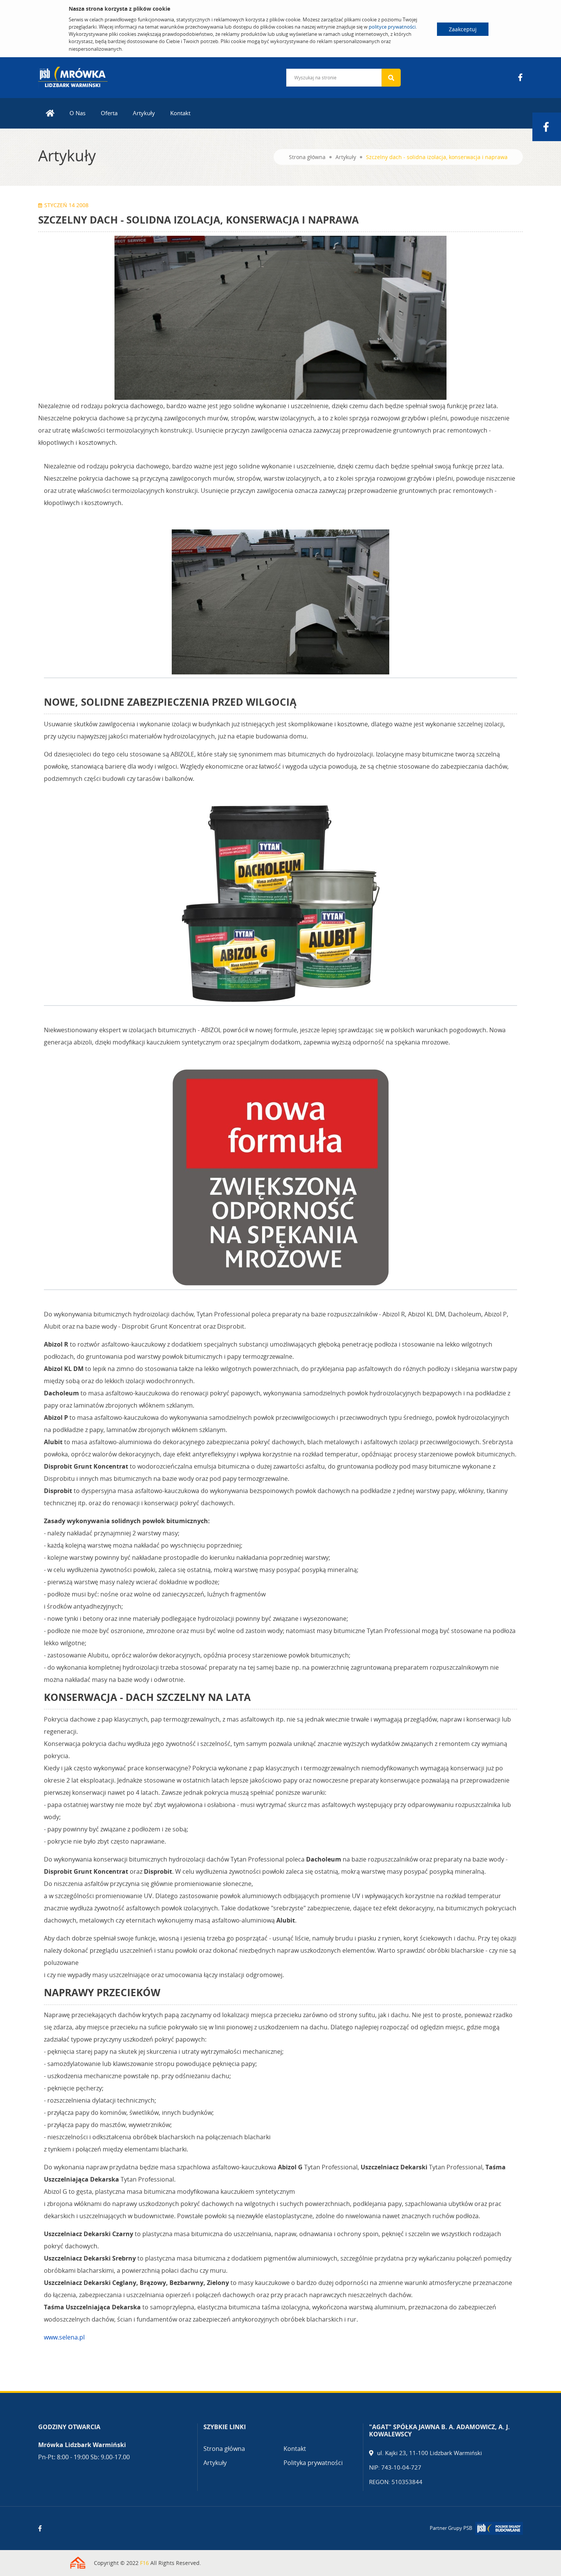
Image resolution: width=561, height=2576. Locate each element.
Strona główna (307, 157)
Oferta (109, 113)
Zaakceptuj (463, 29)
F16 (144, 2563)
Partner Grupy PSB (451, 2528)
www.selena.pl (64, 2337)
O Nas (77, 113)
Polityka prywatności (313, 2463)
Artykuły (144, 113)
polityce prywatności (392, 27)
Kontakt (180, 113)
